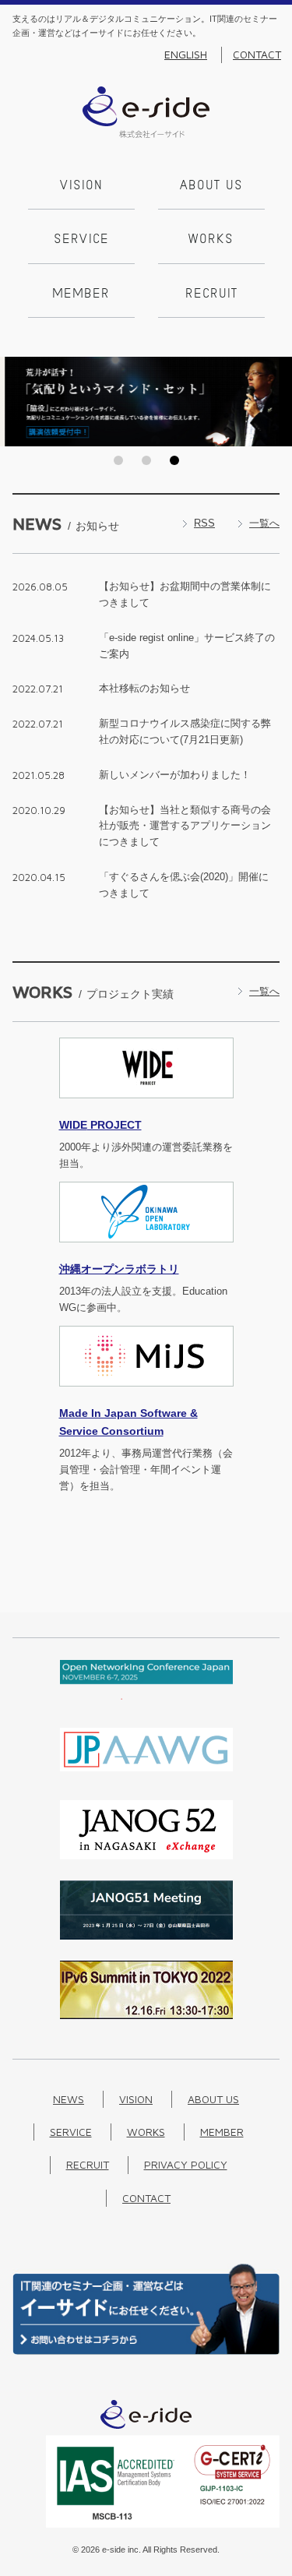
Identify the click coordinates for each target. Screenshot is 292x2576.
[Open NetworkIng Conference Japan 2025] (146, 1696)
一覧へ (264, 523)
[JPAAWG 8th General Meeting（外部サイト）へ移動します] (146, 1776)
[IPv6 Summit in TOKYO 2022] (146, 2016)
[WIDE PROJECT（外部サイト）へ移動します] (146, 1107)
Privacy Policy (186, 2164)
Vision (81, 186)
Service (81, 240)
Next (276, 401)
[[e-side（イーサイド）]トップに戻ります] (146, 134)
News (69, 2099)
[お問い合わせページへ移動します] (146, 2351)
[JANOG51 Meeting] (146, 1936)
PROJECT (100, 1125)
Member (81, 294)
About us (211, 186)
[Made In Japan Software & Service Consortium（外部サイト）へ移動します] (146, 1395)
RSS (204, 523)
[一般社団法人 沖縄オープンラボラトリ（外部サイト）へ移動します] (146, 1251)
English (186, 55)
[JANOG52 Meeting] (146, 1856)
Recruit (211, 294)
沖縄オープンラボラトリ (119, 1269)
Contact (257, 55)
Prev (16, 401)
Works (211, 240)
